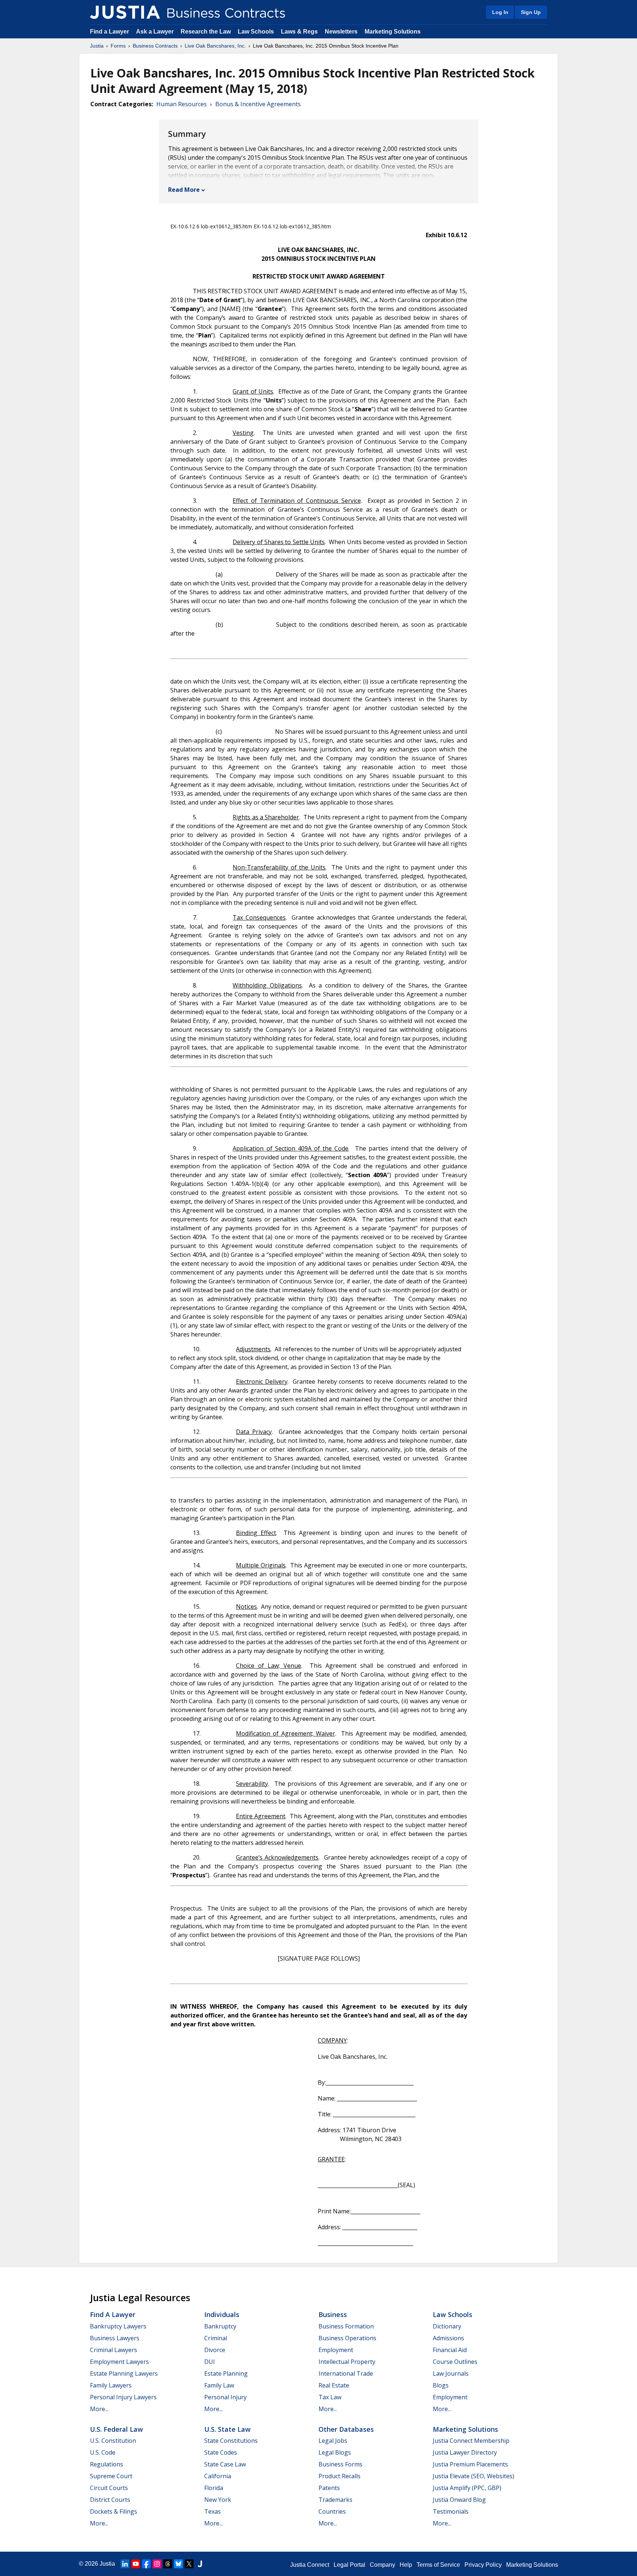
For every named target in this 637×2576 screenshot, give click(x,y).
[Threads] (168, 2564)
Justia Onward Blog (459, 2500)
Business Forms (340, 2464)
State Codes (221, 2452)
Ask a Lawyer (156, 32)
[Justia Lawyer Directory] (200, 2564)
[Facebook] (146, 2564)
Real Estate (334, 2385)
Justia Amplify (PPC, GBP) (467, 2488)
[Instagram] (157, 2564)
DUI (210, 2362)
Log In (500, 12)
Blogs (441, 2385)
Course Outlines (455, 2362)
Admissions (448, 2338)
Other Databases (346, 2429)
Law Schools (256, 32)
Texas (213, 2511)
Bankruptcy (220, 2326)
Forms (118, 46)
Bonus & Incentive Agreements (258, 104)
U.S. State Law (227, 2429)
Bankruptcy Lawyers (118, 2326)
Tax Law (330, 2397)
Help (406, 2565)
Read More (184, 190)
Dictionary (447, 2326)
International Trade (346, 2373)
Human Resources (182, 104)
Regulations (107, 2464)
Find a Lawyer (109, 32)
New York (218, 2500)
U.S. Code (103, 2452)
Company (382, 2565)
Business (333, 2314)
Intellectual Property (347, 2362)
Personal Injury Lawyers (123, 2397)
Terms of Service (438, 2565)
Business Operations (347, 2338)
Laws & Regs (299, 32)
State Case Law (225, 2464)
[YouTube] (136, 2564)
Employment (336, 2350)
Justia (97, 46)
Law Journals (451, 2373)
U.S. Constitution (113, 2441)
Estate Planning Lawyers (124, 2373)
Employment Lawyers (119, 2362)
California (218, 2476)
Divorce (215, 2350)
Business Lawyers (115, 2338)
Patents (329, 2488)
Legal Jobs (333, 2441)
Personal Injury (225, 2397)
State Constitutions (231, 2441)
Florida (214, 2488)
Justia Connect (310, 2565)
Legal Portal (349, 2565)
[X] (189, 2564)
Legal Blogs (335, 2452)
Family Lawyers (111, 2385)
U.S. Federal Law (116, 2429)
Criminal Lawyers (114, 2350)
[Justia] (125, 12)
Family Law (219, 2385)
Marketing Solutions (393, 32)
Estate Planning (226, 2373)
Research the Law (206, 32)
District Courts (110, 2500)
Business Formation (346, 2326)
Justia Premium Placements (470, 2464)
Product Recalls (340, 2476)
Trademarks (335, 2500)
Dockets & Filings (114, 2511)
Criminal (216, 2338)
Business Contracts (155, 46)
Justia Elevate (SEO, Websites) (474, 2476)
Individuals (222, 2314)
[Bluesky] (178, 2564)
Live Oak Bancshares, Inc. (215, 46)
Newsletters (341, 32)
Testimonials (451, 2511)
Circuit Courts (109, 2488)
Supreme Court (111, 2476)
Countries (332, 2511)
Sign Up (531, 12)
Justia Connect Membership (471, 2441)
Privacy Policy (483, 2565)
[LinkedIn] (125, 2564)
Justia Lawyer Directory (465, 2452)
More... (99, 2409)
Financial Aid (450, 2350)
